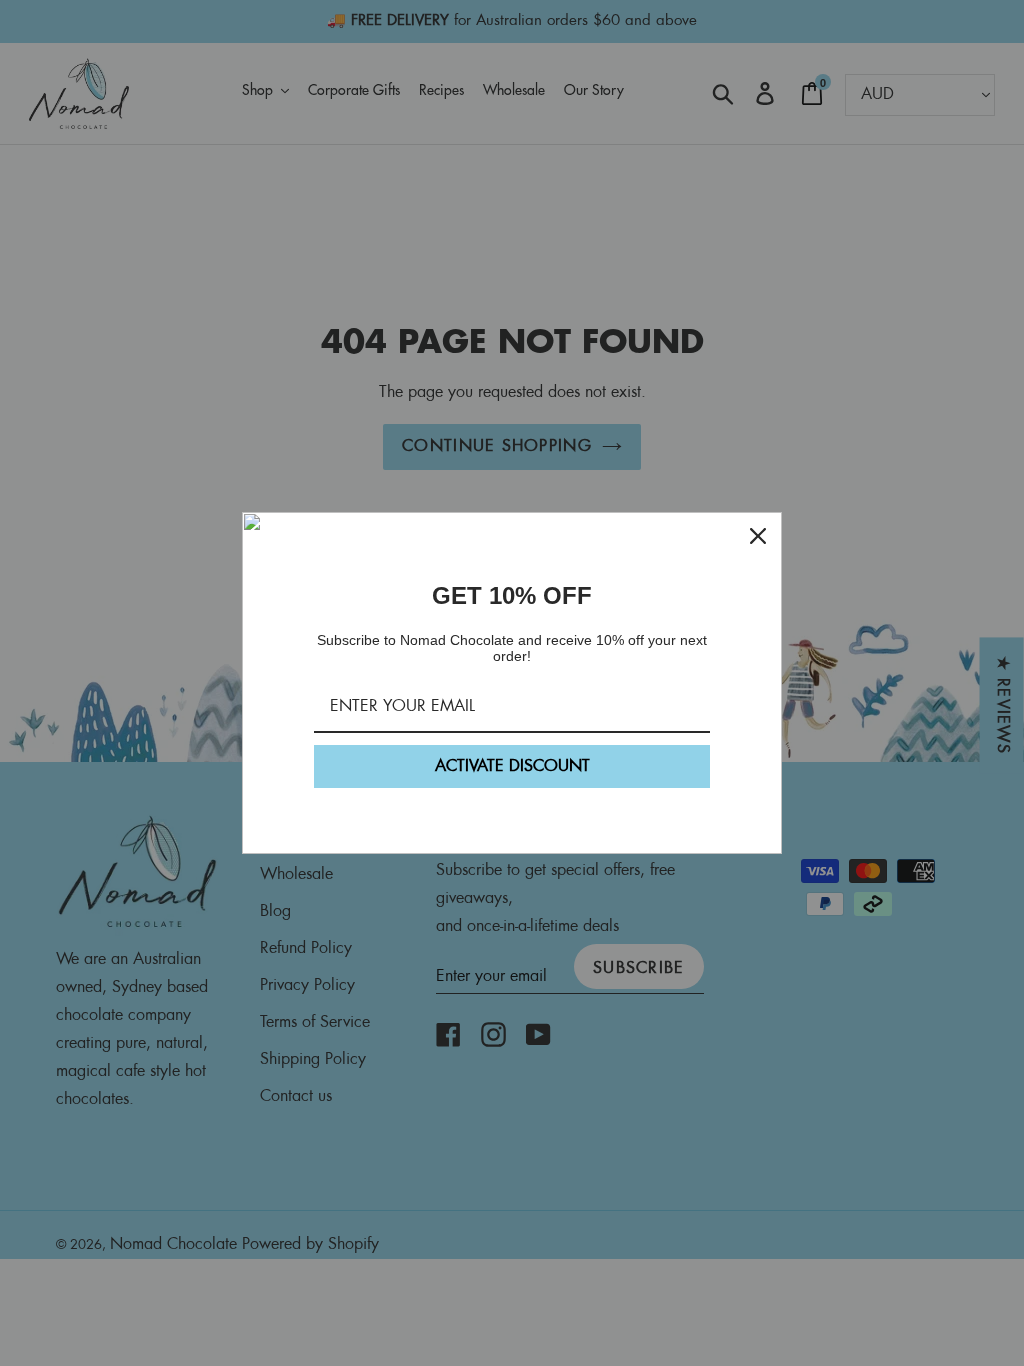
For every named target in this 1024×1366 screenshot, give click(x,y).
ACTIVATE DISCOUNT (512, 766)
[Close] (758, 536)
